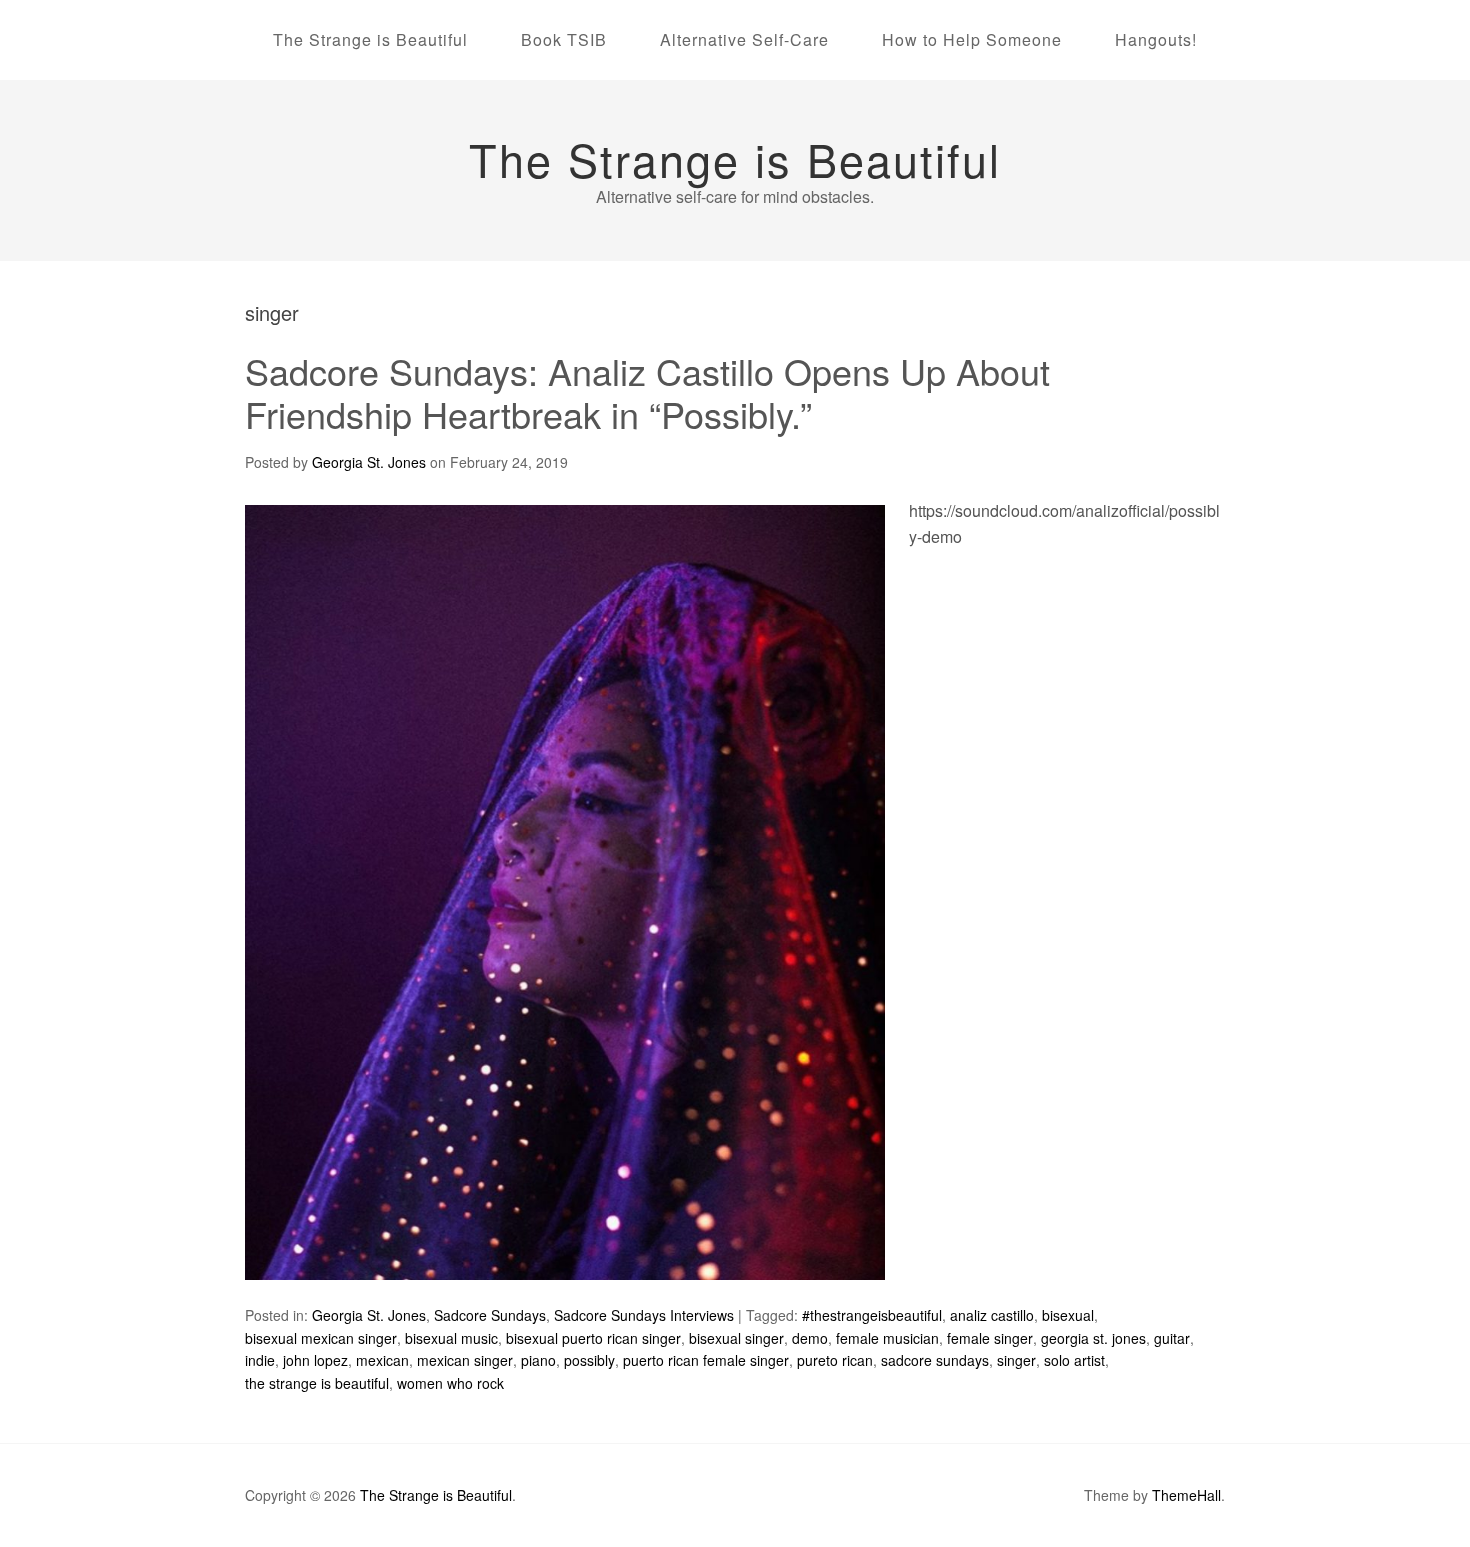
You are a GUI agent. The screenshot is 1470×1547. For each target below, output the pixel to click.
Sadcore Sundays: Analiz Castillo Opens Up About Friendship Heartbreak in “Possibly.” (647, 392)
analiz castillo (992, 1315)
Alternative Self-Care (744, 39)
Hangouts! (1156, 39)
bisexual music (451, 1338)
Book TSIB (564, 39)
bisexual (1068, 1315)
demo (810, 1338)
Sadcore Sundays (490, 1315)
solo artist (1074, 1360)
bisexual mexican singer (321, 1338)
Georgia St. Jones (369, 1315)
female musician (887, 1338)
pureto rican (835, 1360)
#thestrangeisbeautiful (872, 1315)
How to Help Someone (972, 39)
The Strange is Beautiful (370, 39)
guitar (1172, 1338)
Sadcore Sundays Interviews (644, 1315)
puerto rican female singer (706, 1360)
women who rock (450, 1383)
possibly (589, 1360)
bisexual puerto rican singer (593, 1338)
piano (538, 1360)
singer (1016, 1360)
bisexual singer (736, 1338)
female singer (990, 1338)
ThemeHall (1186, 1495)
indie (260, 1360)
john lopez (315, 1360)
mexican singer (465, 1360)
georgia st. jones (1093, 1338)
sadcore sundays (935, 1360)
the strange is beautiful (317, 1383)
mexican (382, 1360)
